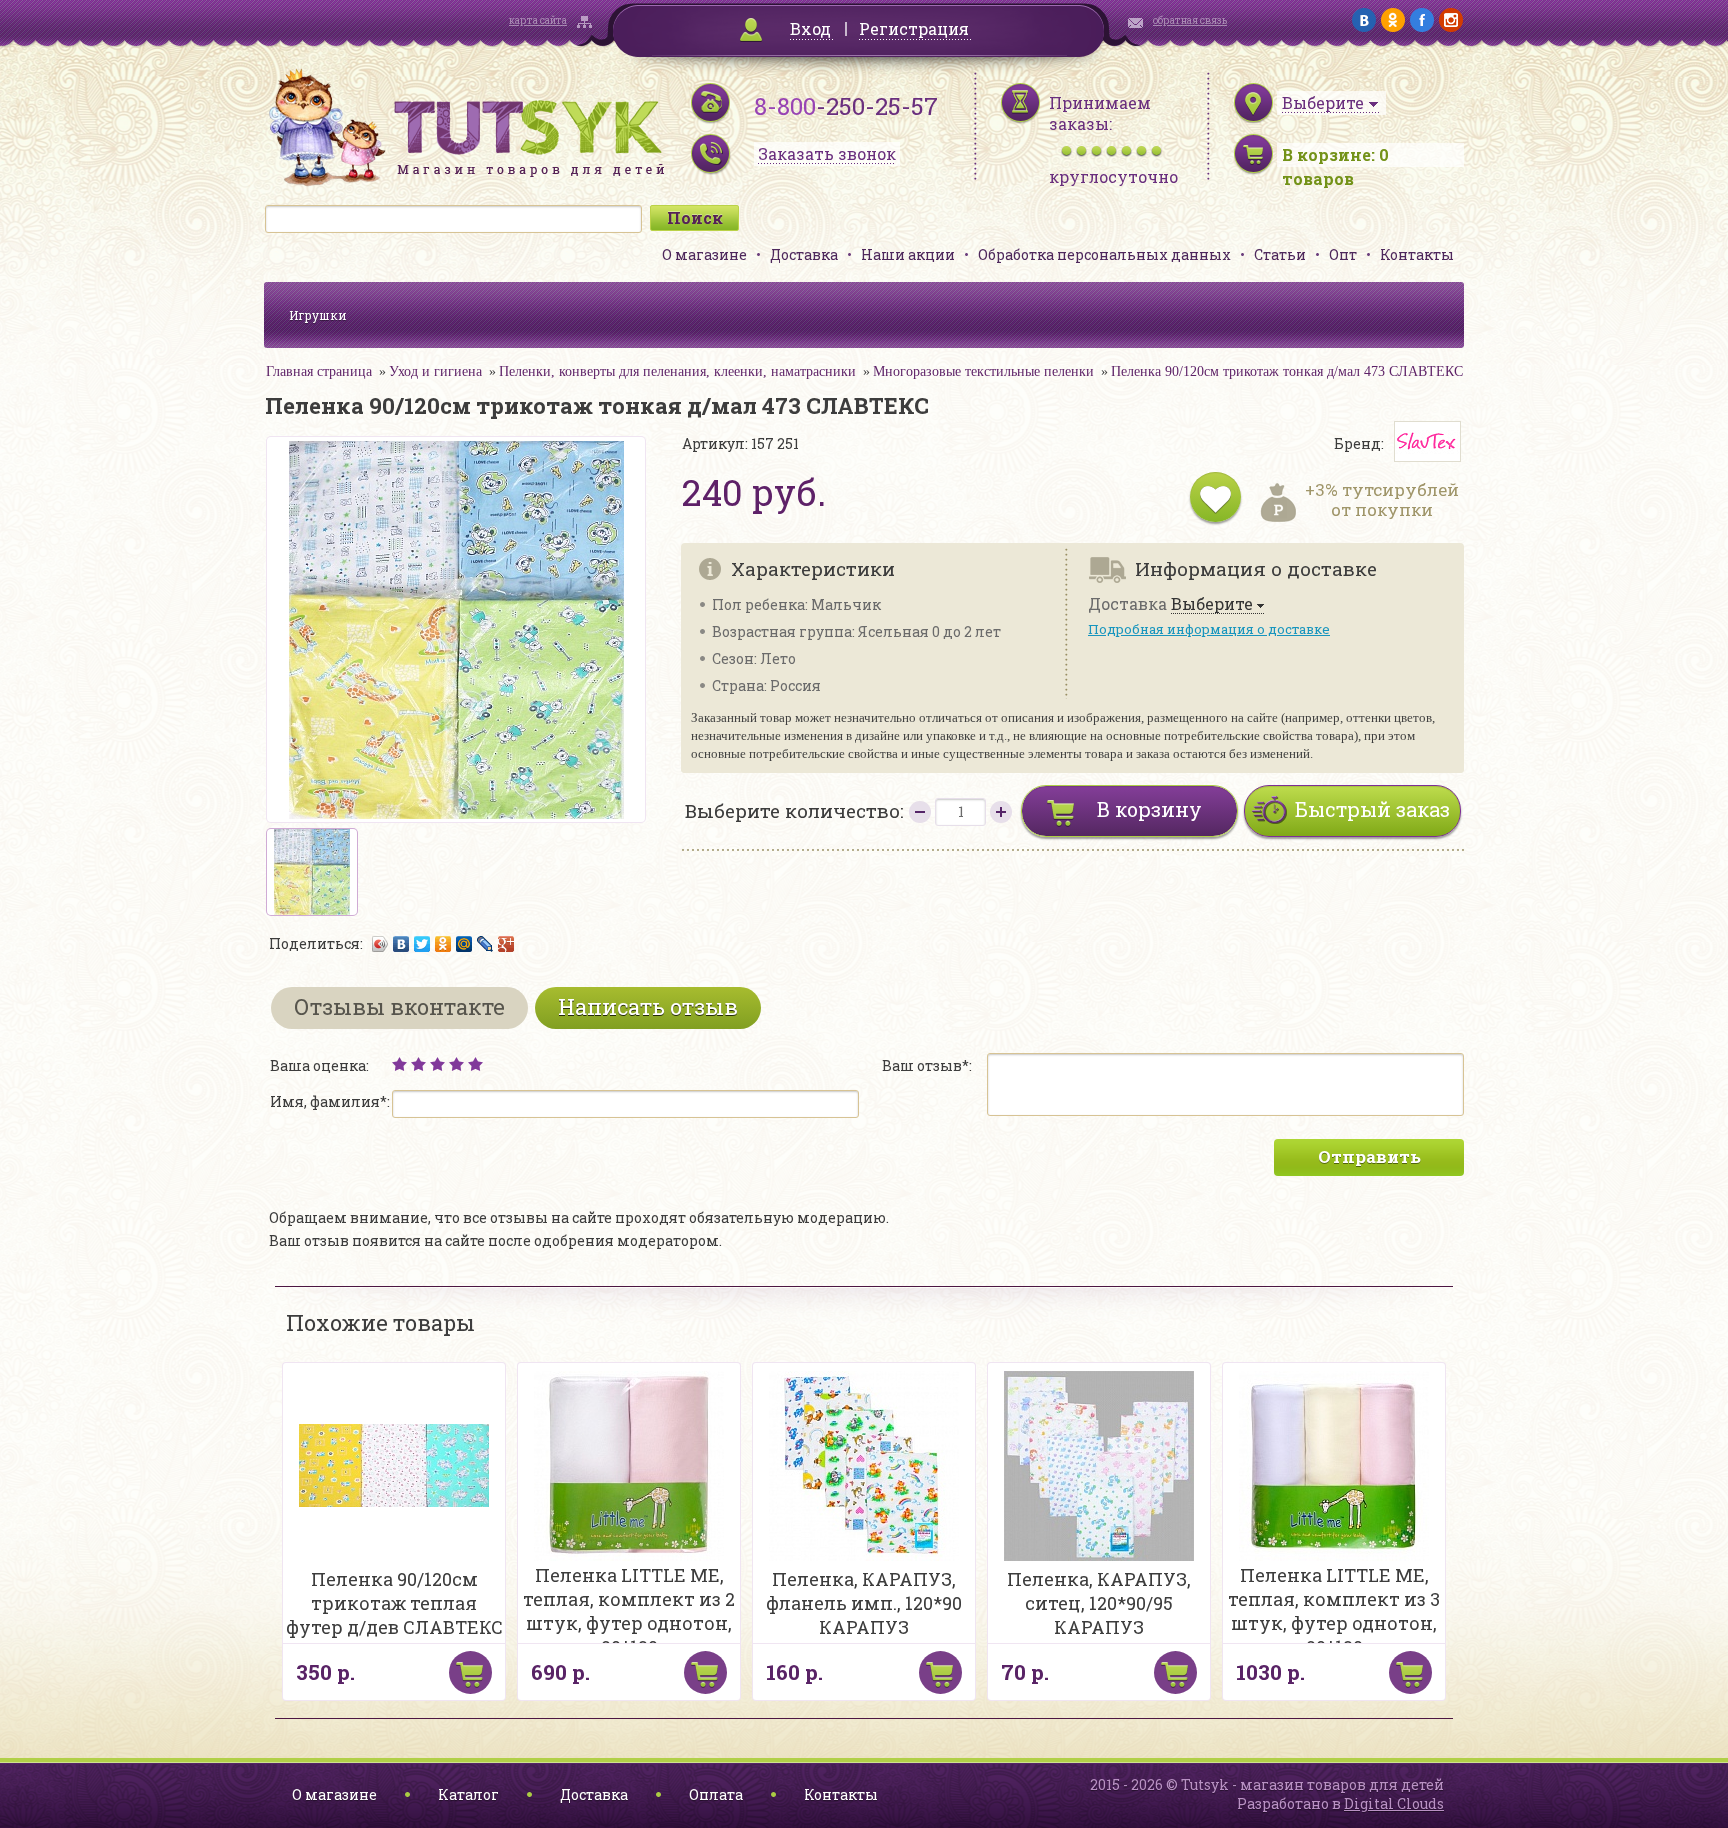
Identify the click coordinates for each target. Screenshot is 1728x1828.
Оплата (716, 1794)
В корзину (1149, 809)
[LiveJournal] (485, 944)
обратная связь (1190, 20)
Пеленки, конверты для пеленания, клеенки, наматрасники (677, 371)
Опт (1343, 254)
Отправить (1369, 1156)
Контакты (1417, 254)
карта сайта (538, 20)
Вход (810, 28)
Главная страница (319, 371)
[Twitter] (422, 944)
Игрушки (318, 315)
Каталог (468, 1794)
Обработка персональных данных (1104, 254)
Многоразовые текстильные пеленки (983, 371)
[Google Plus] (506, 944)
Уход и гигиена (435, 371)
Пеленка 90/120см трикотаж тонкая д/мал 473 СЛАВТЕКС (1287, 371)
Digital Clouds (1394, 1803)
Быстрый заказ (1372, 809)
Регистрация (914, 28)
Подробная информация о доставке (1209, 629)
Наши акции (908, 254)
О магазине (704, 254)
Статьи (1280, 254)
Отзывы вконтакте (399, 1006)
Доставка (804, 254)
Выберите (1212, 604)
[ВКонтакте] (401, 944)
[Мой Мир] (464, 944)
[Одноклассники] (443, 944)
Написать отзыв (648, 1006)
